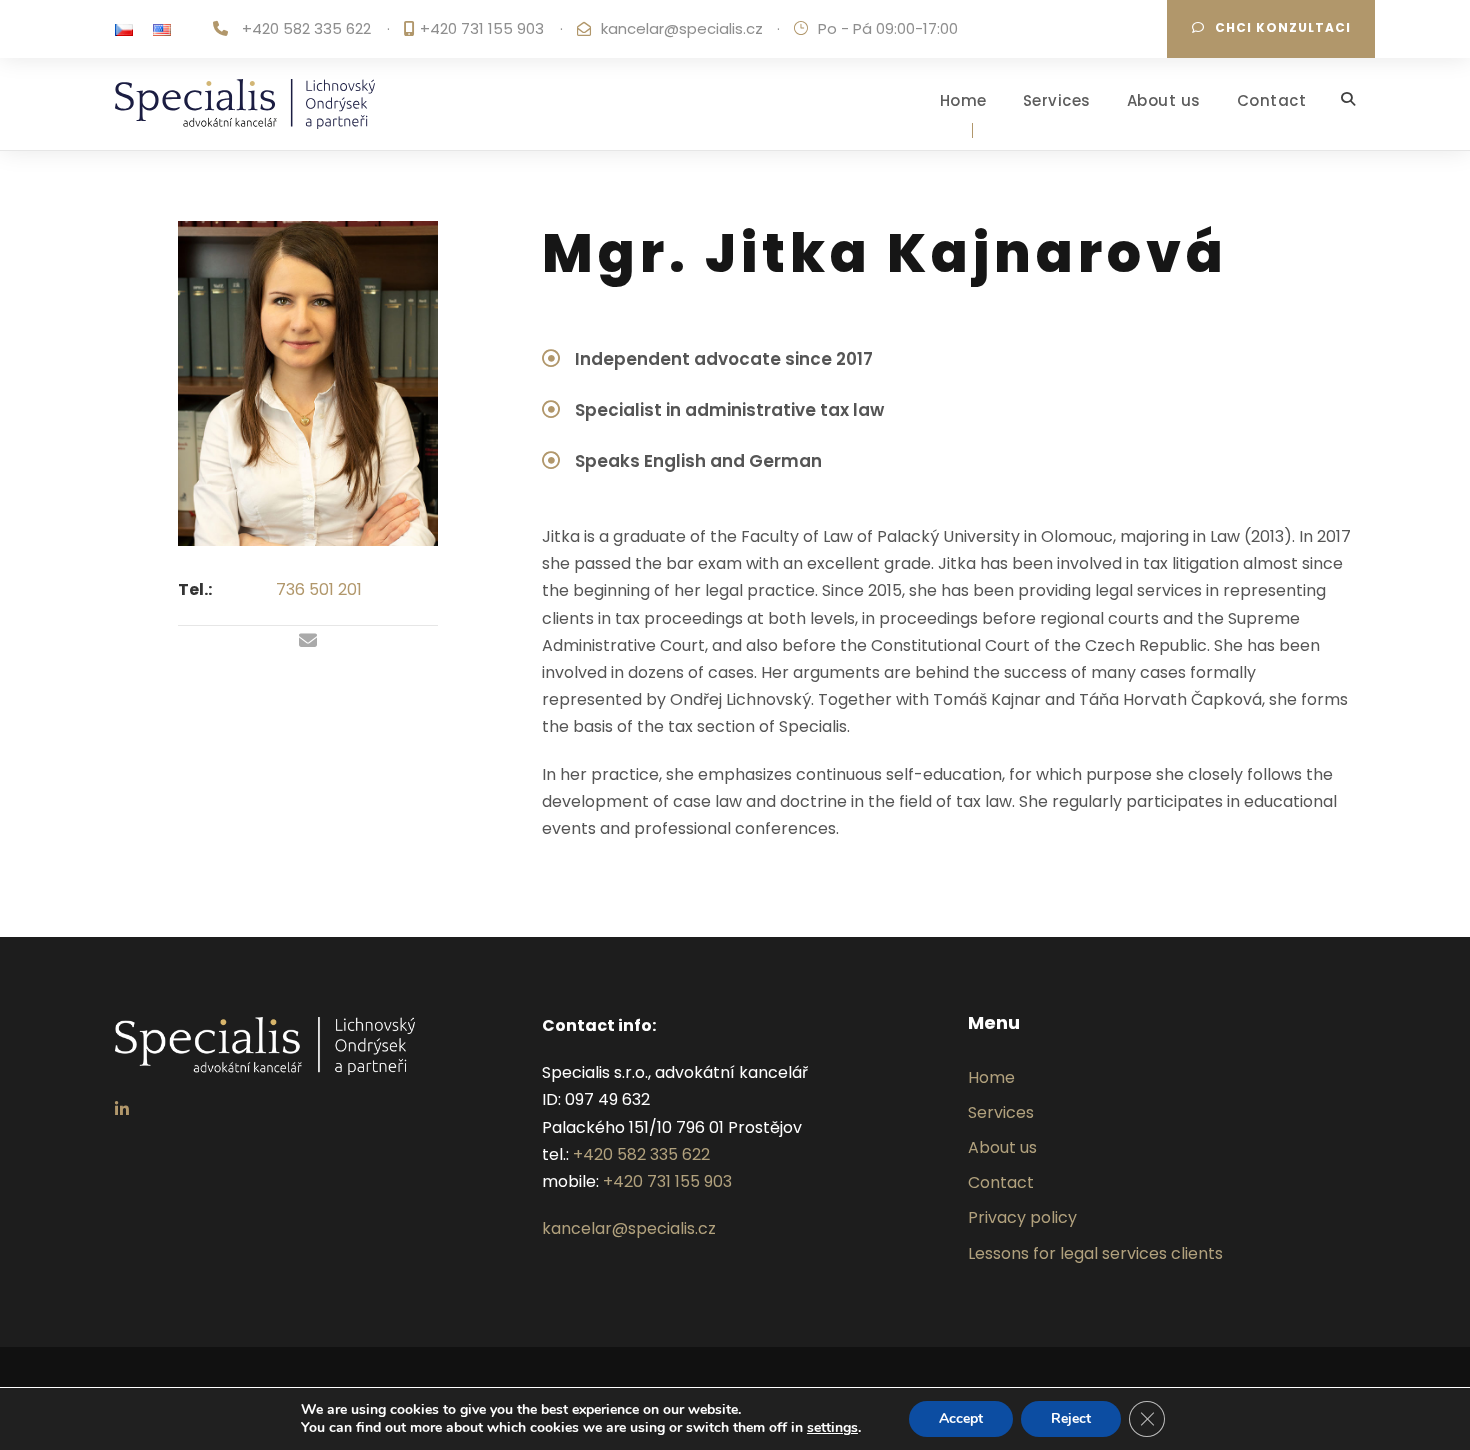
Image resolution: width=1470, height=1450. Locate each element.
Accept (961, 1418)
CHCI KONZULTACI (1283, 27)
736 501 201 (319, 589)
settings (832, 1428)
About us (1164, 100)
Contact (1272, 100)
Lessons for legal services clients (1095, 1253)
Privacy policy (1022, 1217)
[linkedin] (122, 1109)
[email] (308, 641)
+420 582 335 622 (306, 28)
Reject (1071, 1418)
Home (963, 100)
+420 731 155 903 (482, 28)
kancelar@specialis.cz (682, 28)
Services (1057, 100)
